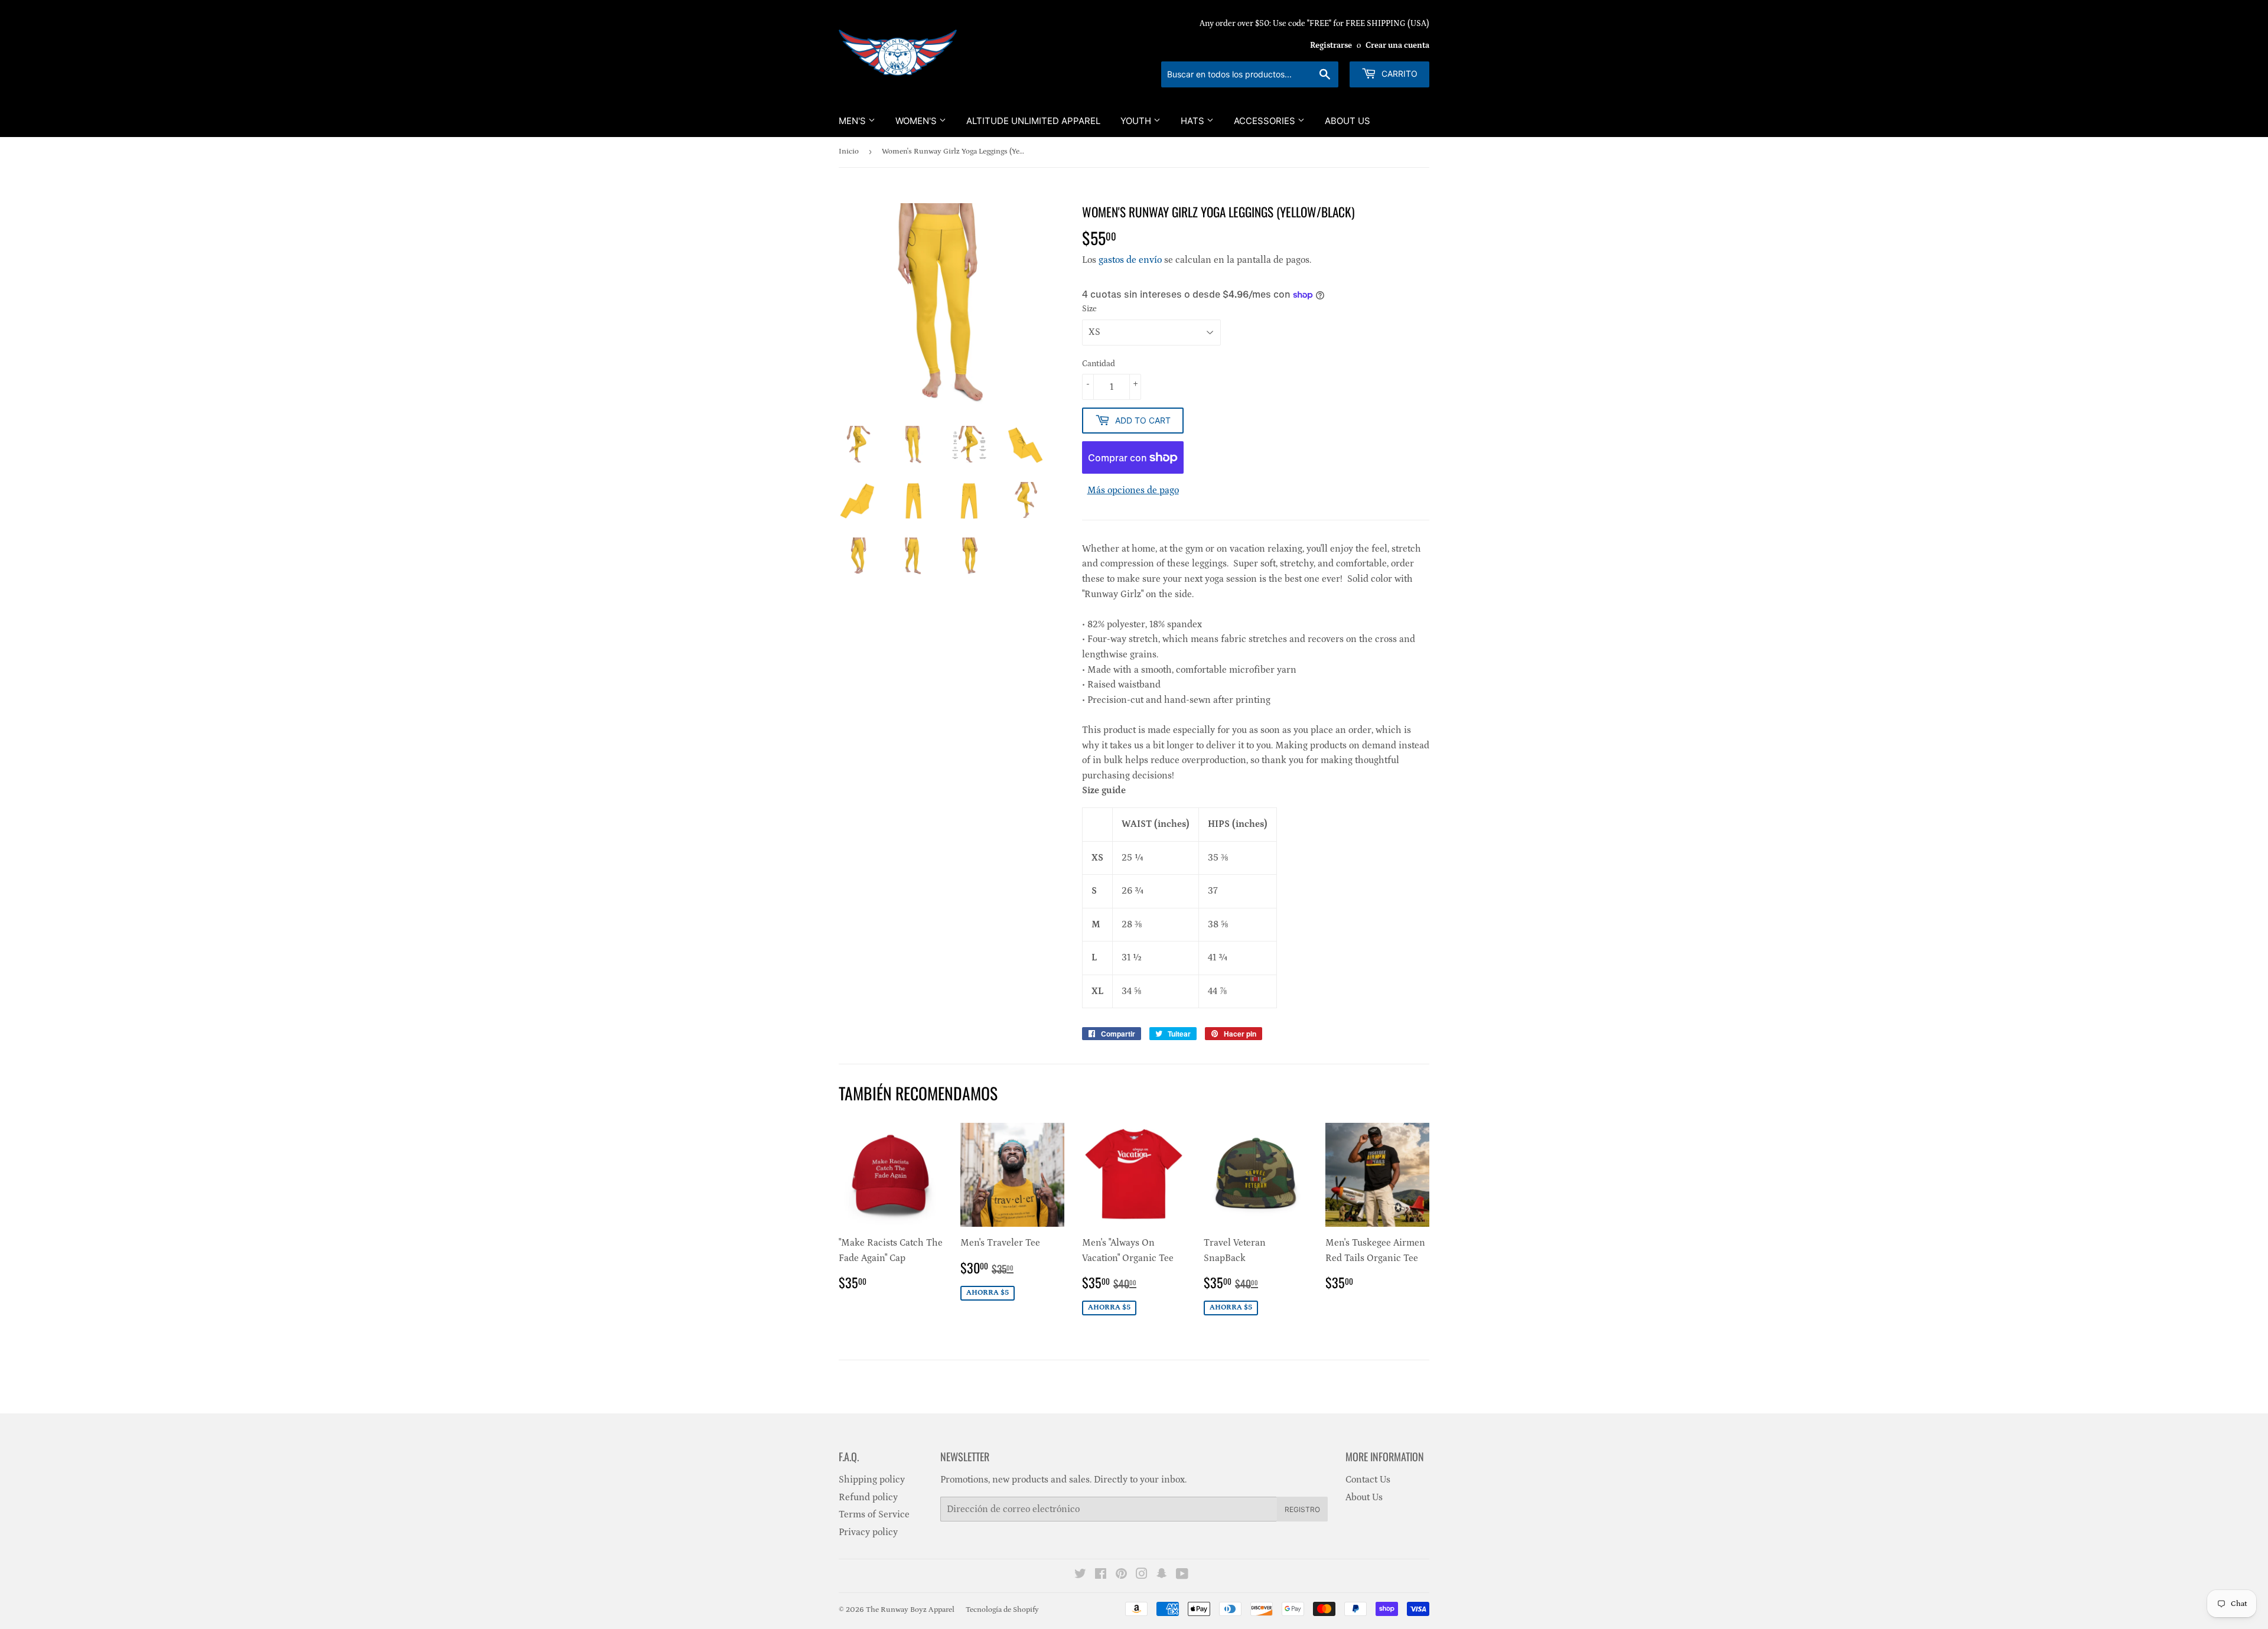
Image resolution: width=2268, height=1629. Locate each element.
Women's (917, 121)
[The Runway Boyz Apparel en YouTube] (1182, 1575)
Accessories (1266, 121)
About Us (1348, 121)
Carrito (1398, 74)
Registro (1302, 1509)
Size (1089, 309)
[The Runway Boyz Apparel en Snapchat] (1162, 1575)
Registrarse (1331, 45)
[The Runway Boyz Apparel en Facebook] (1101, 1575)
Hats (1194, 121)
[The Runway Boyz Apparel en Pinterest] (1121, 1575)
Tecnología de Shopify (1002, 1610)
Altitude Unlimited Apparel (1033, 121)
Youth (1137, 121)
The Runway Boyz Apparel (910, 1610)
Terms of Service (874, 1514)
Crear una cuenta (1397, 45)
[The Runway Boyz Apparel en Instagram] (1142, 1575)
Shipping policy (872, 1480)
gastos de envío (1130, 260)
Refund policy (868, 1497)
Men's (853, 121)
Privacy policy (868, 1532)
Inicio (849, 152)
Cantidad (1099, 364)
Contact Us (1368, 1480)
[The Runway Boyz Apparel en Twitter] (1080, 1575)
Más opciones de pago (1133, 490)
